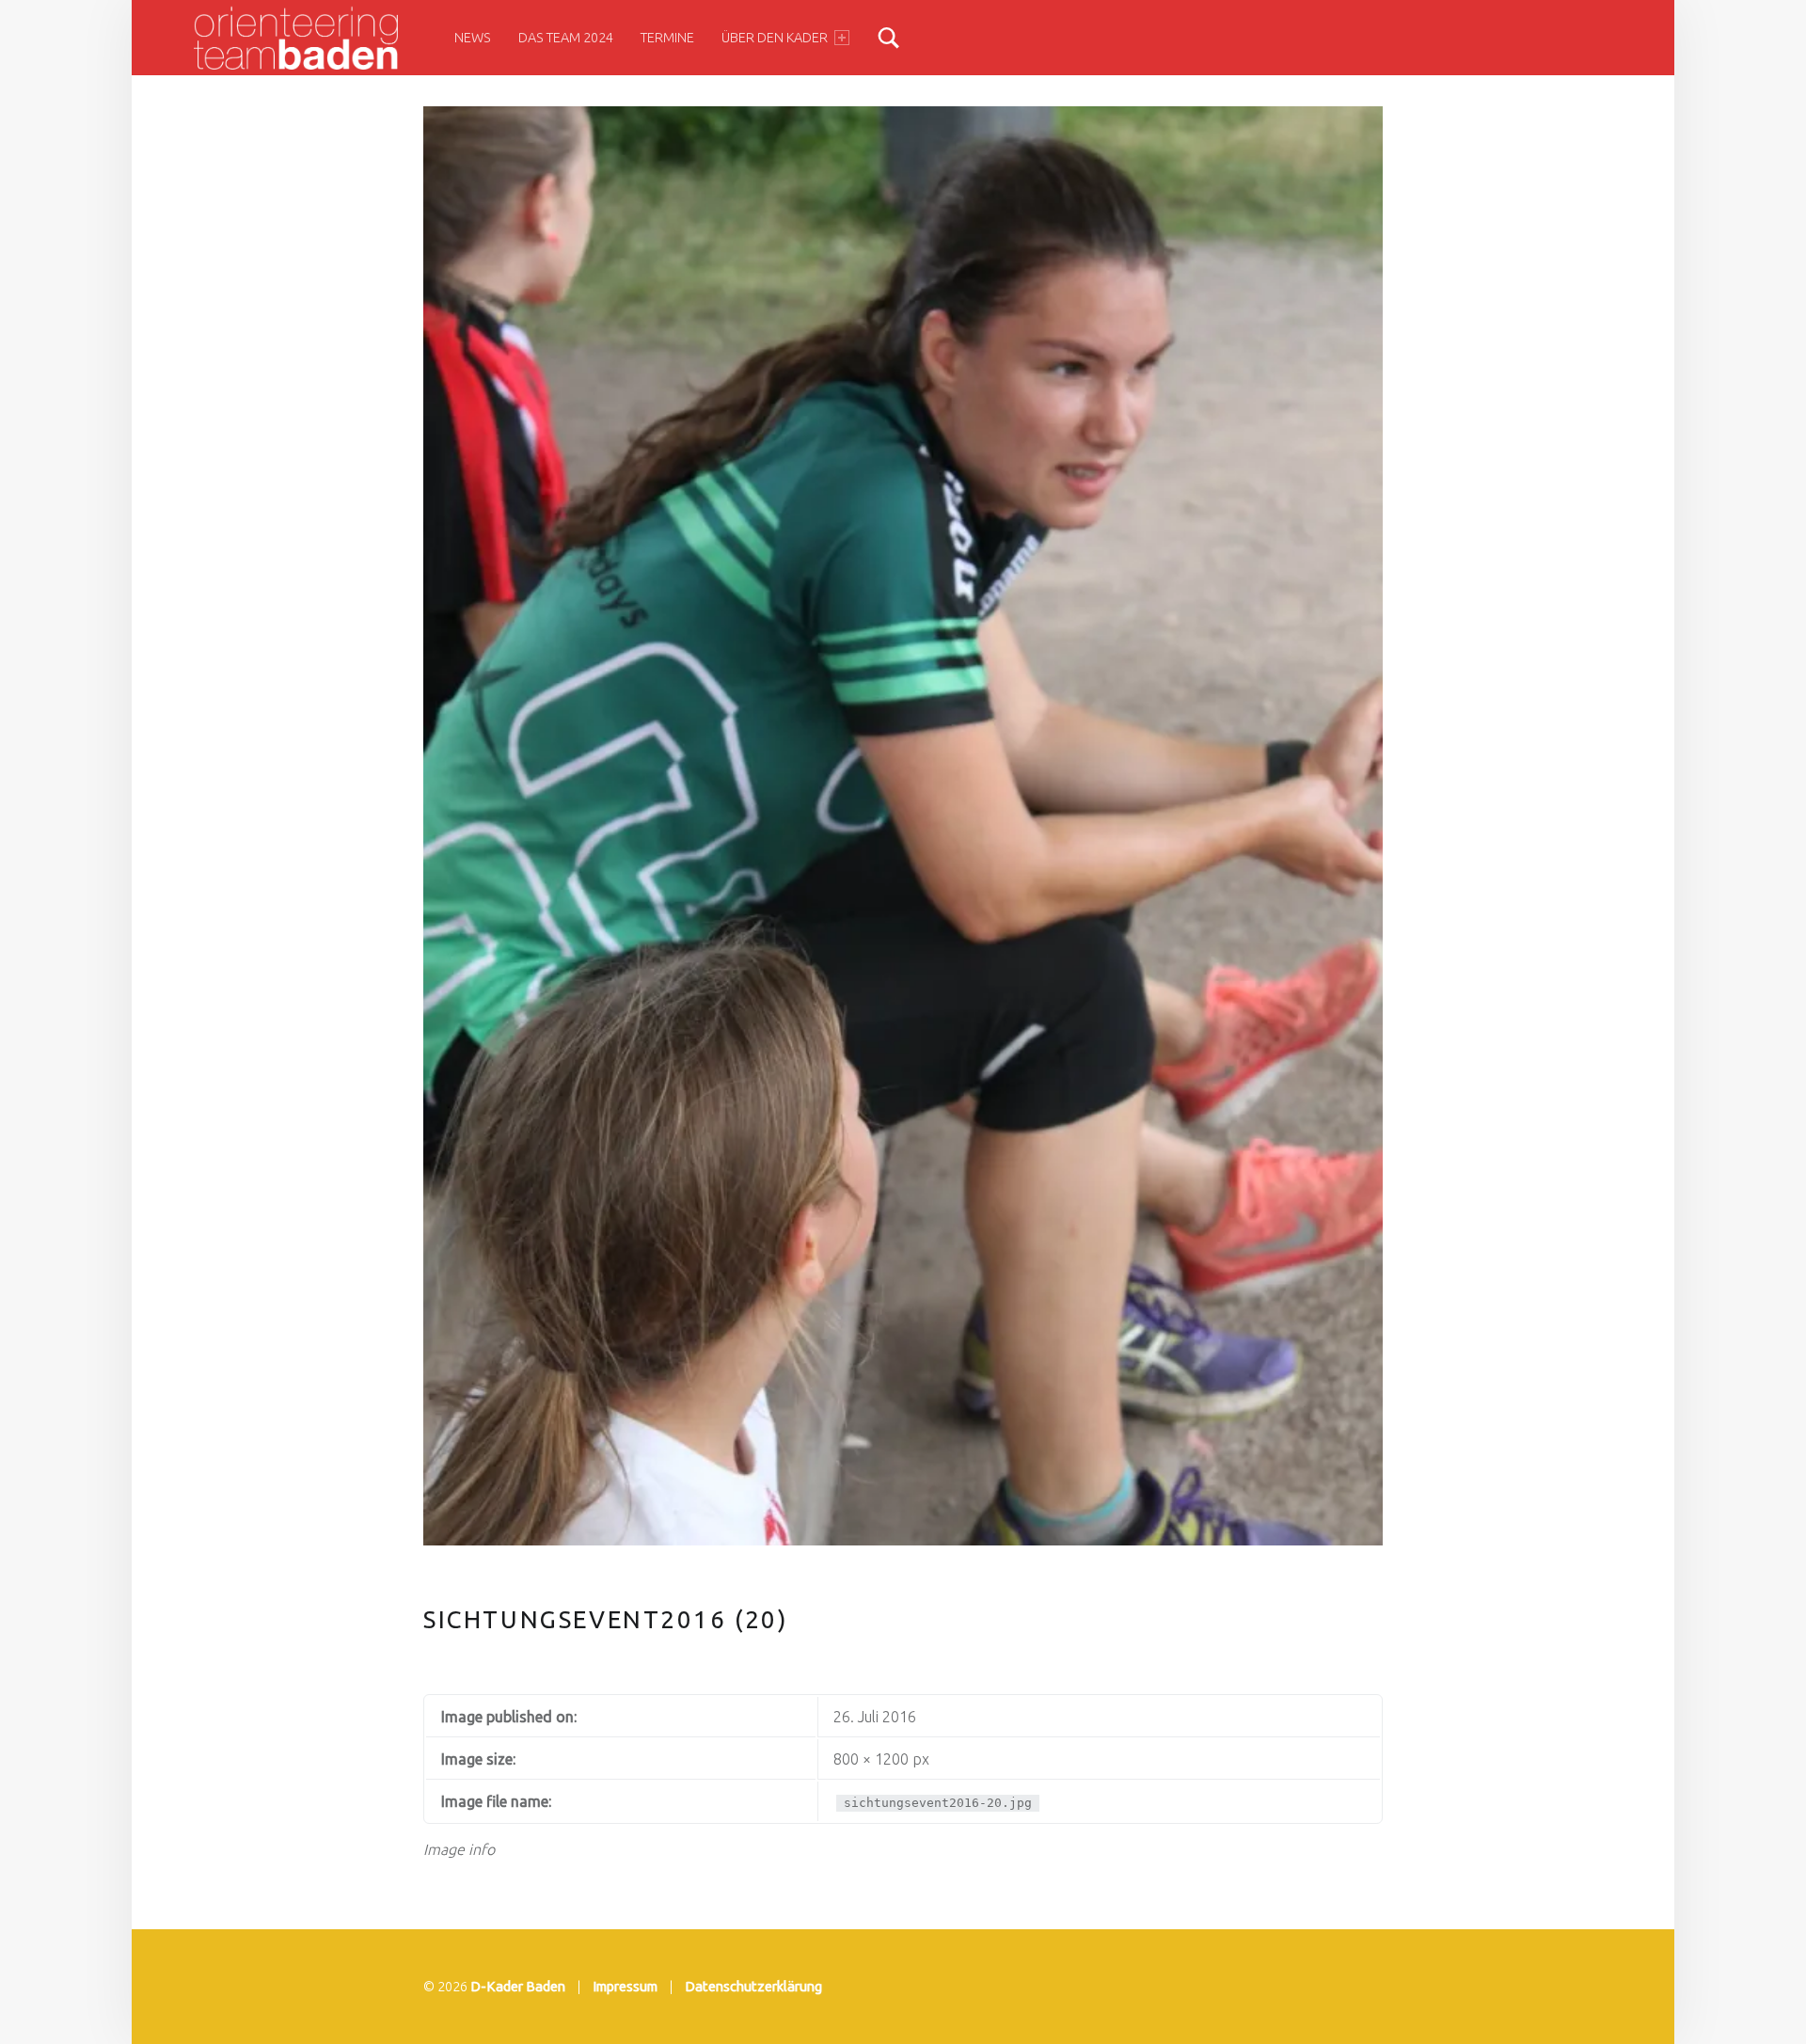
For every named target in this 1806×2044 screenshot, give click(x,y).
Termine (667, 38)
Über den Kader (775, 38)
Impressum (625, 1987)
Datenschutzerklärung (753, 1987)
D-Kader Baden (518, 1987)
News (473, 38)
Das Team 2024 (566, 38)
